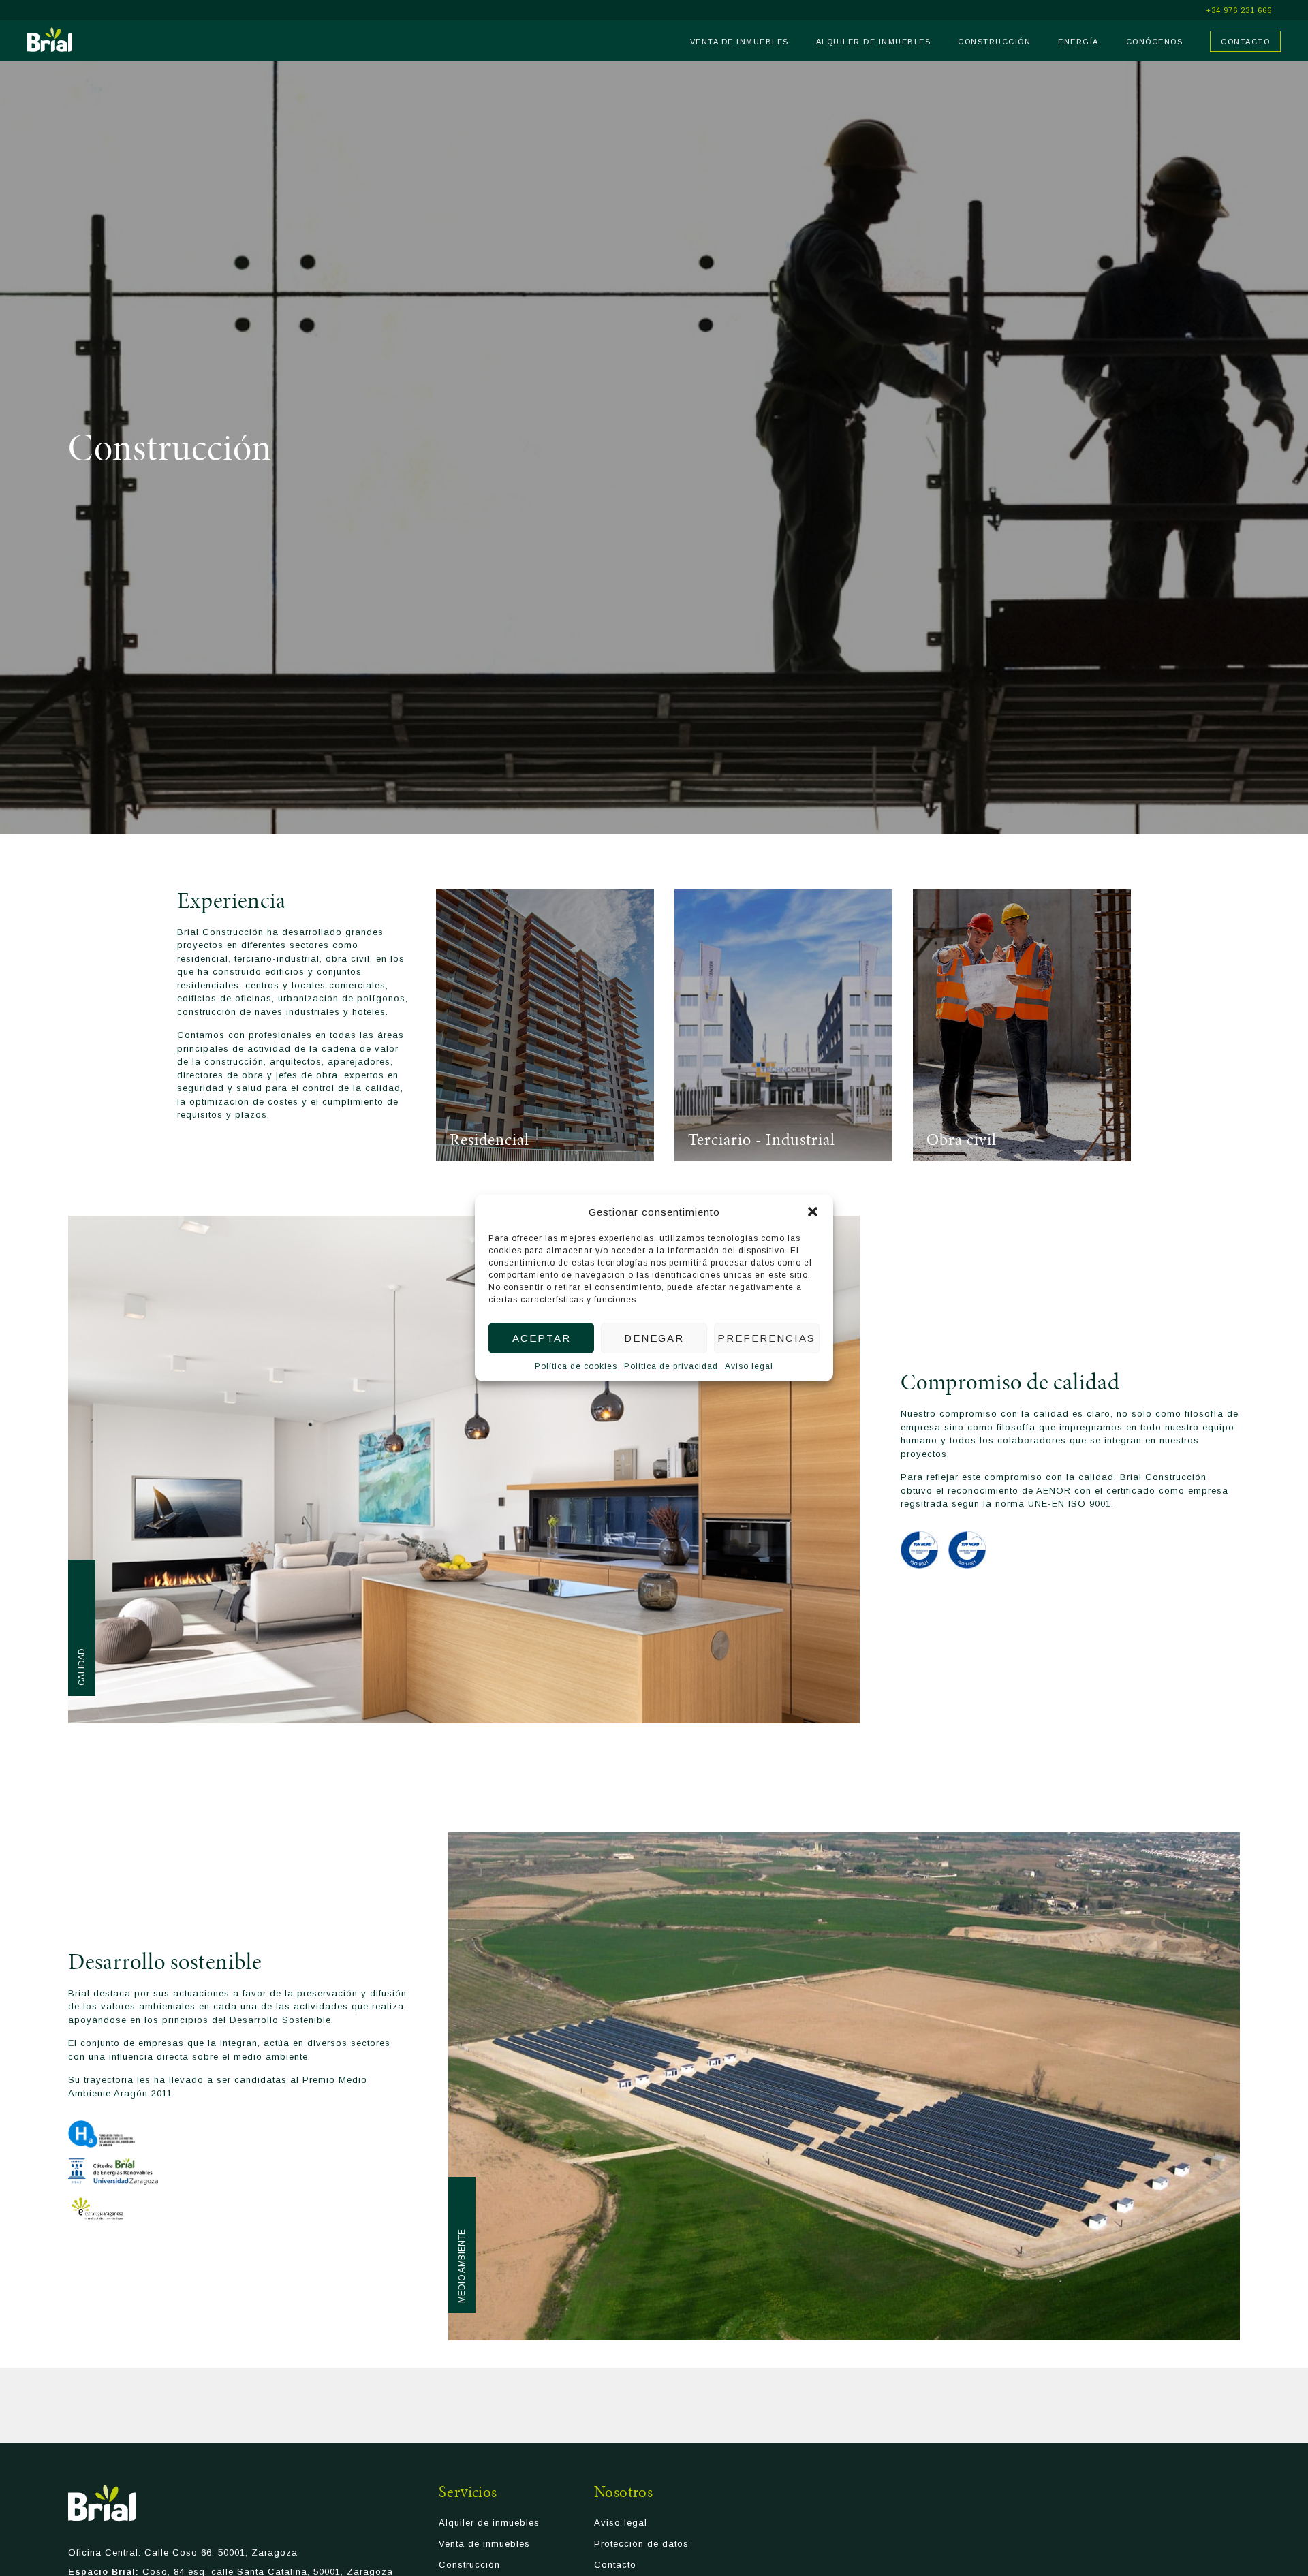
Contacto (1245, 42)
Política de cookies (576, 1366)
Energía (1078, 42)
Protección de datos (641, 2544)
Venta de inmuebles (739, 42)
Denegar (654, 1338)
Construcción (994, 42)
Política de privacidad (671, 1366)
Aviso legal (749, 1366)
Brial (50, 40)
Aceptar (542, 1338)
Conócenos (1155, 42)
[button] (813, 1212)
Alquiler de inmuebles (874, 42)
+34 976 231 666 (1239, 11)
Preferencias (766, 1338)
